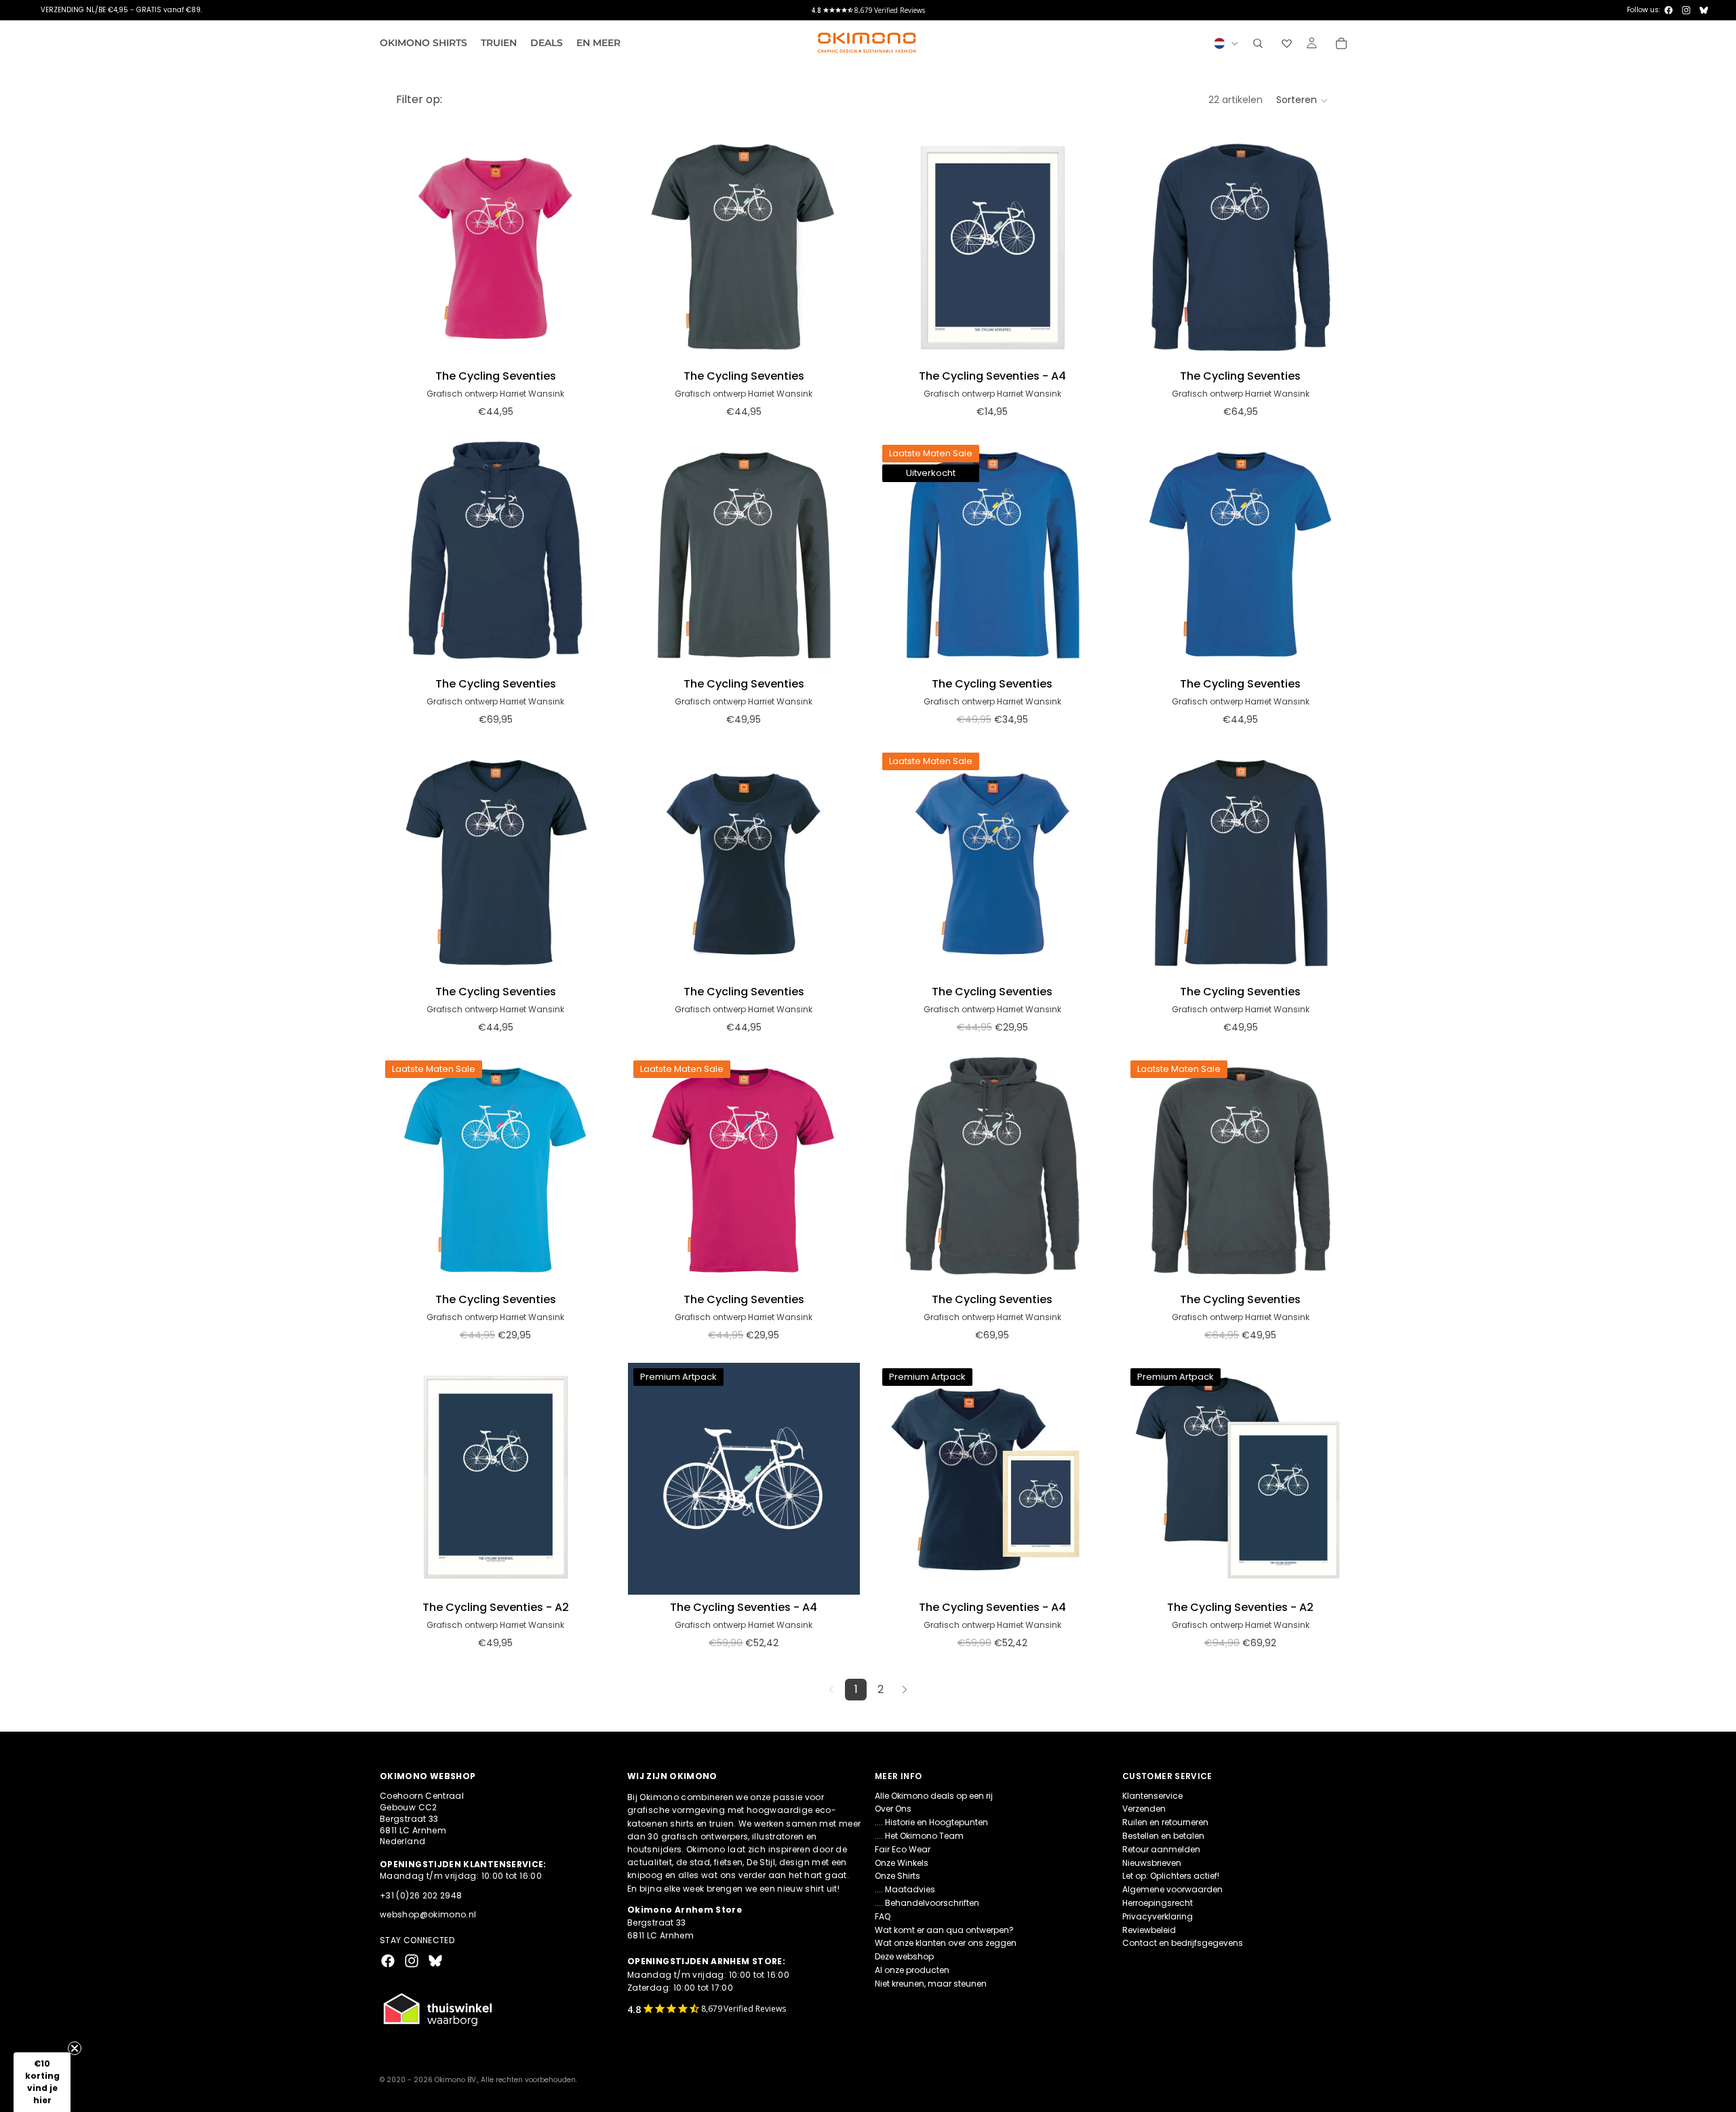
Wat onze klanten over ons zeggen (946, 1943)
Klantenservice (1152, 1795)
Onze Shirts (897, 1876)
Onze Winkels (902, 1862)
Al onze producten (912, 1970)
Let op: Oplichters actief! (1171, 1876)
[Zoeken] (1258, 43)
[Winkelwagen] (1341, 43)
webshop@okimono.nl (428, 1914)
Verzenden (1144, 1809)
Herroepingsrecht (1158, 1903)
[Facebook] (1669, 10)
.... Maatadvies (905, 1889)
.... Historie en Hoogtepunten (931, 1822)
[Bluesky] (1704, 10)
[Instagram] (1686, 10)
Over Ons (893, 1809)
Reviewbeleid (1149, 1929)
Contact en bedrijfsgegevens (1183, 1943)
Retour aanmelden (1161, 1849)
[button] (1303, 100)
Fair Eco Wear (903, 1849)
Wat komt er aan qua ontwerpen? (944, 1929)
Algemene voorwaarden (1172, 1889)
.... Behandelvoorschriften (927, 1903)
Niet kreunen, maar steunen (931, 1984)
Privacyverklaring (1158, 1916)
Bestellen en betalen (1163, 1836)
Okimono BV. (456, 2080)
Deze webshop (904, 1956)
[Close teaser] (75, 2048)
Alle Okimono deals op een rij (934, 1795)
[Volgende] (905, 1690)
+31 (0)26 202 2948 (421, 1895)
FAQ (883, 1916)
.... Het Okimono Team (919, 1836)
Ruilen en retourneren (1165, 1822)
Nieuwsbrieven (1152, 1862)
